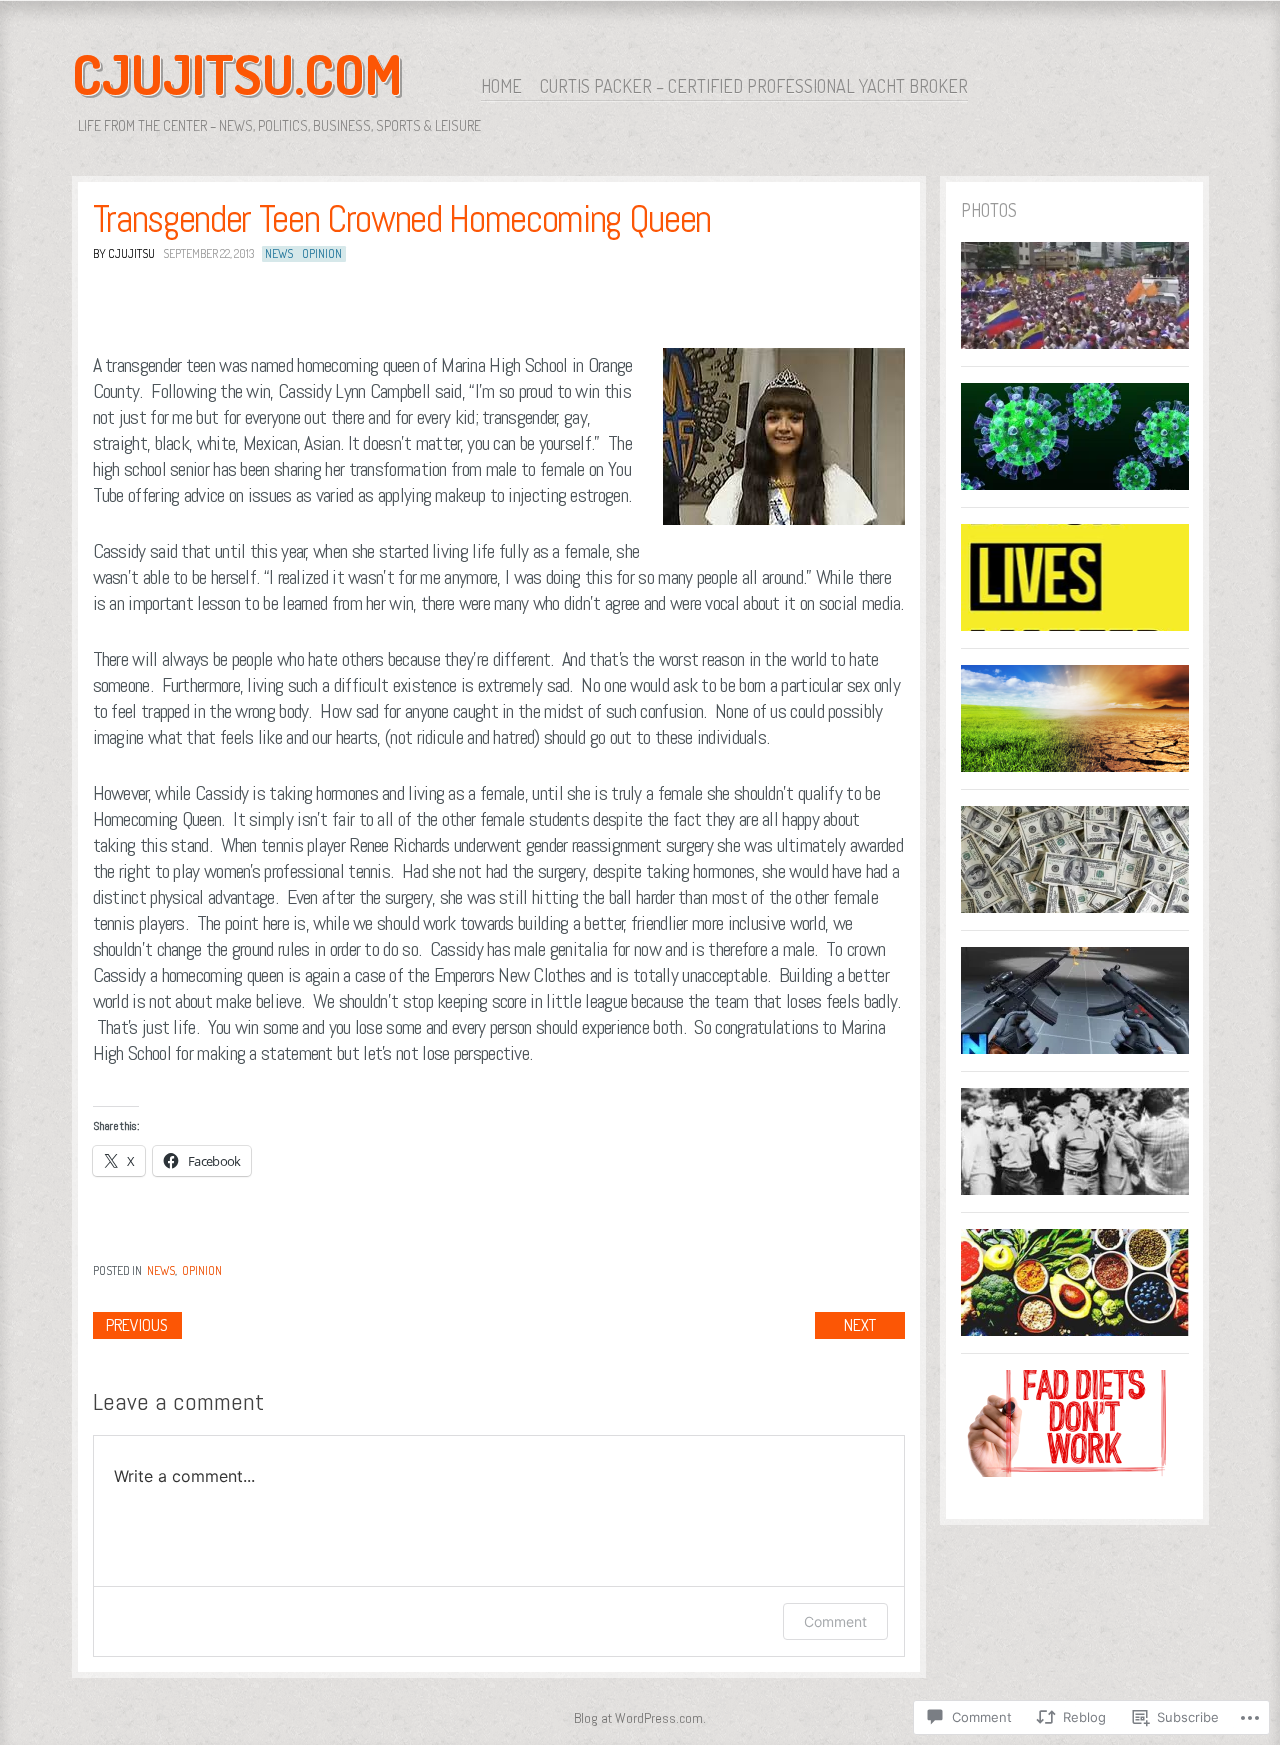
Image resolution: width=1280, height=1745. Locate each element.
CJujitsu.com (237, 74)
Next (860, 1325)
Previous (137, 1325)
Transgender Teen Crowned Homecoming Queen (402, 219)
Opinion (322, 253)
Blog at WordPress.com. (640, 1718)
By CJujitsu (124, 253)
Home (501, 86)
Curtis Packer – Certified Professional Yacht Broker (754, 86)
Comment (835, 1621)
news (279, 253)
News (161, 1270)
